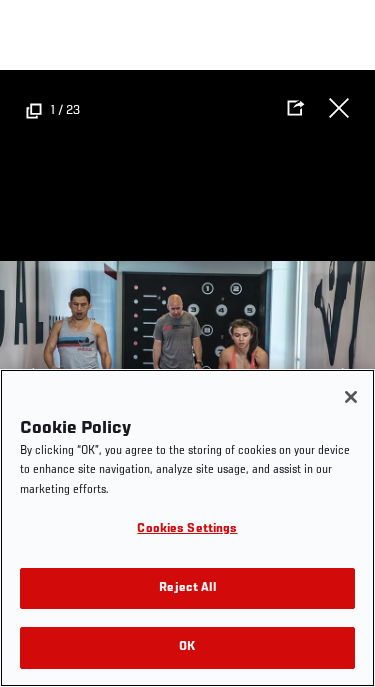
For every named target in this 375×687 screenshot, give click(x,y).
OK (187, 647)
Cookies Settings (187, 529)
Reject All (187, 588)
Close (339, 108)
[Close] (351, 397)
